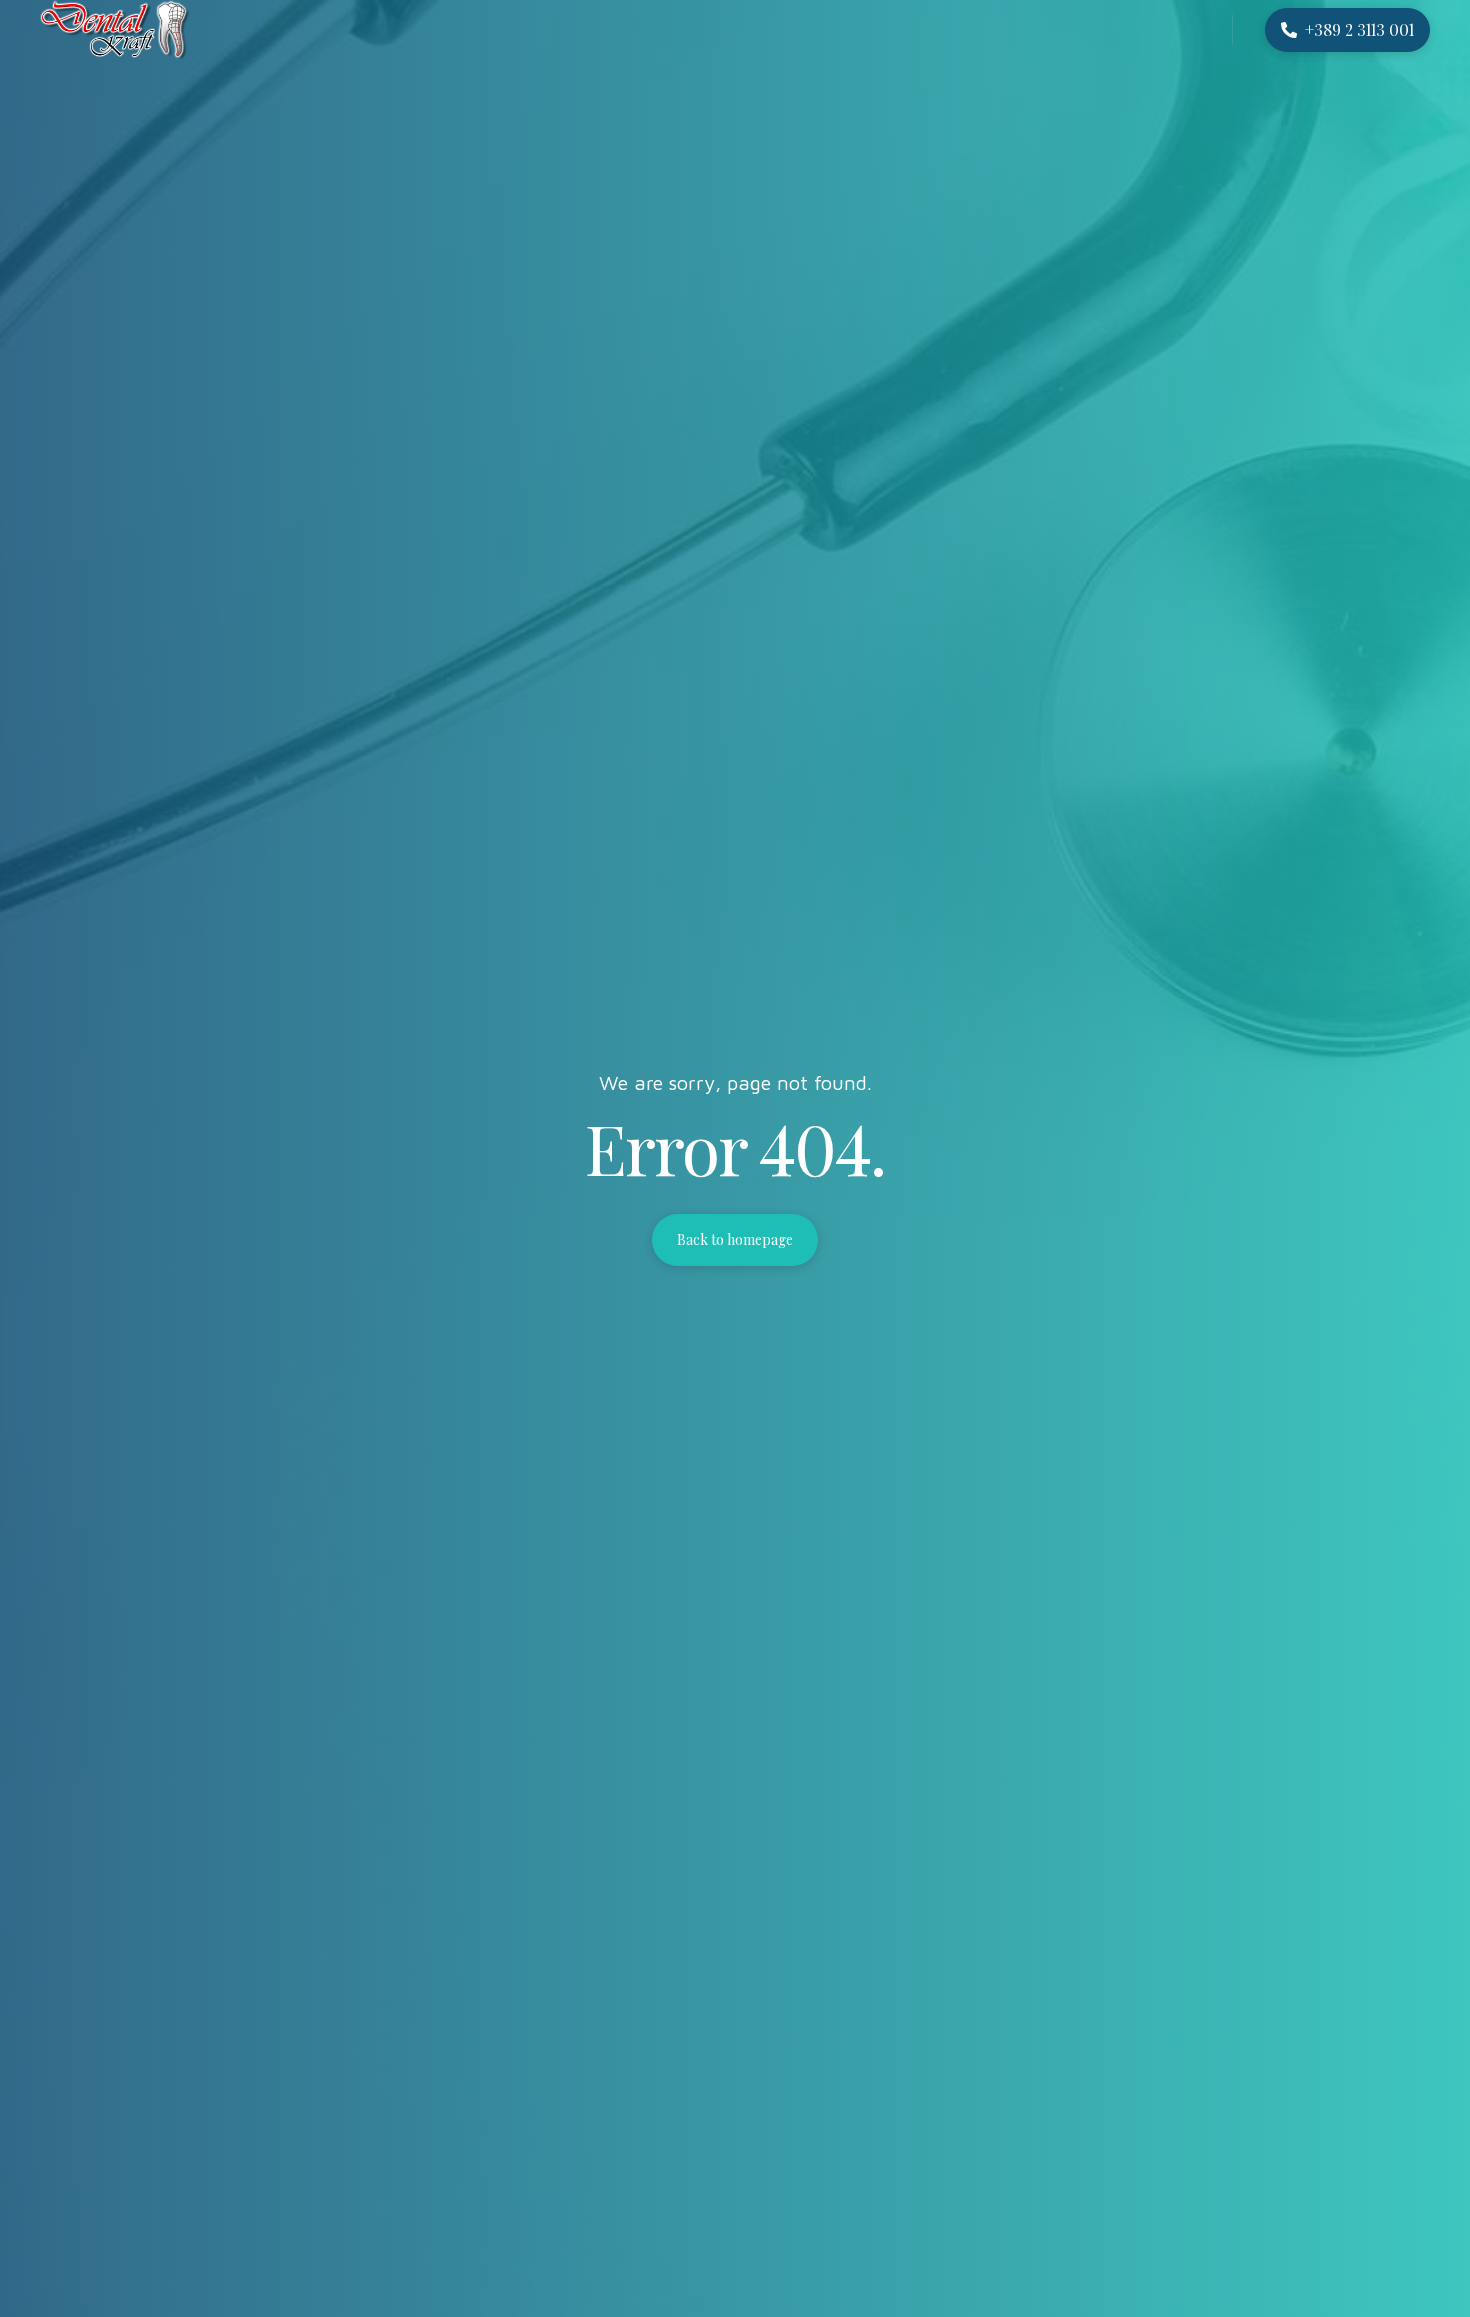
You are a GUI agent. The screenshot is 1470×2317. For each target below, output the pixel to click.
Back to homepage (735, 1239)
